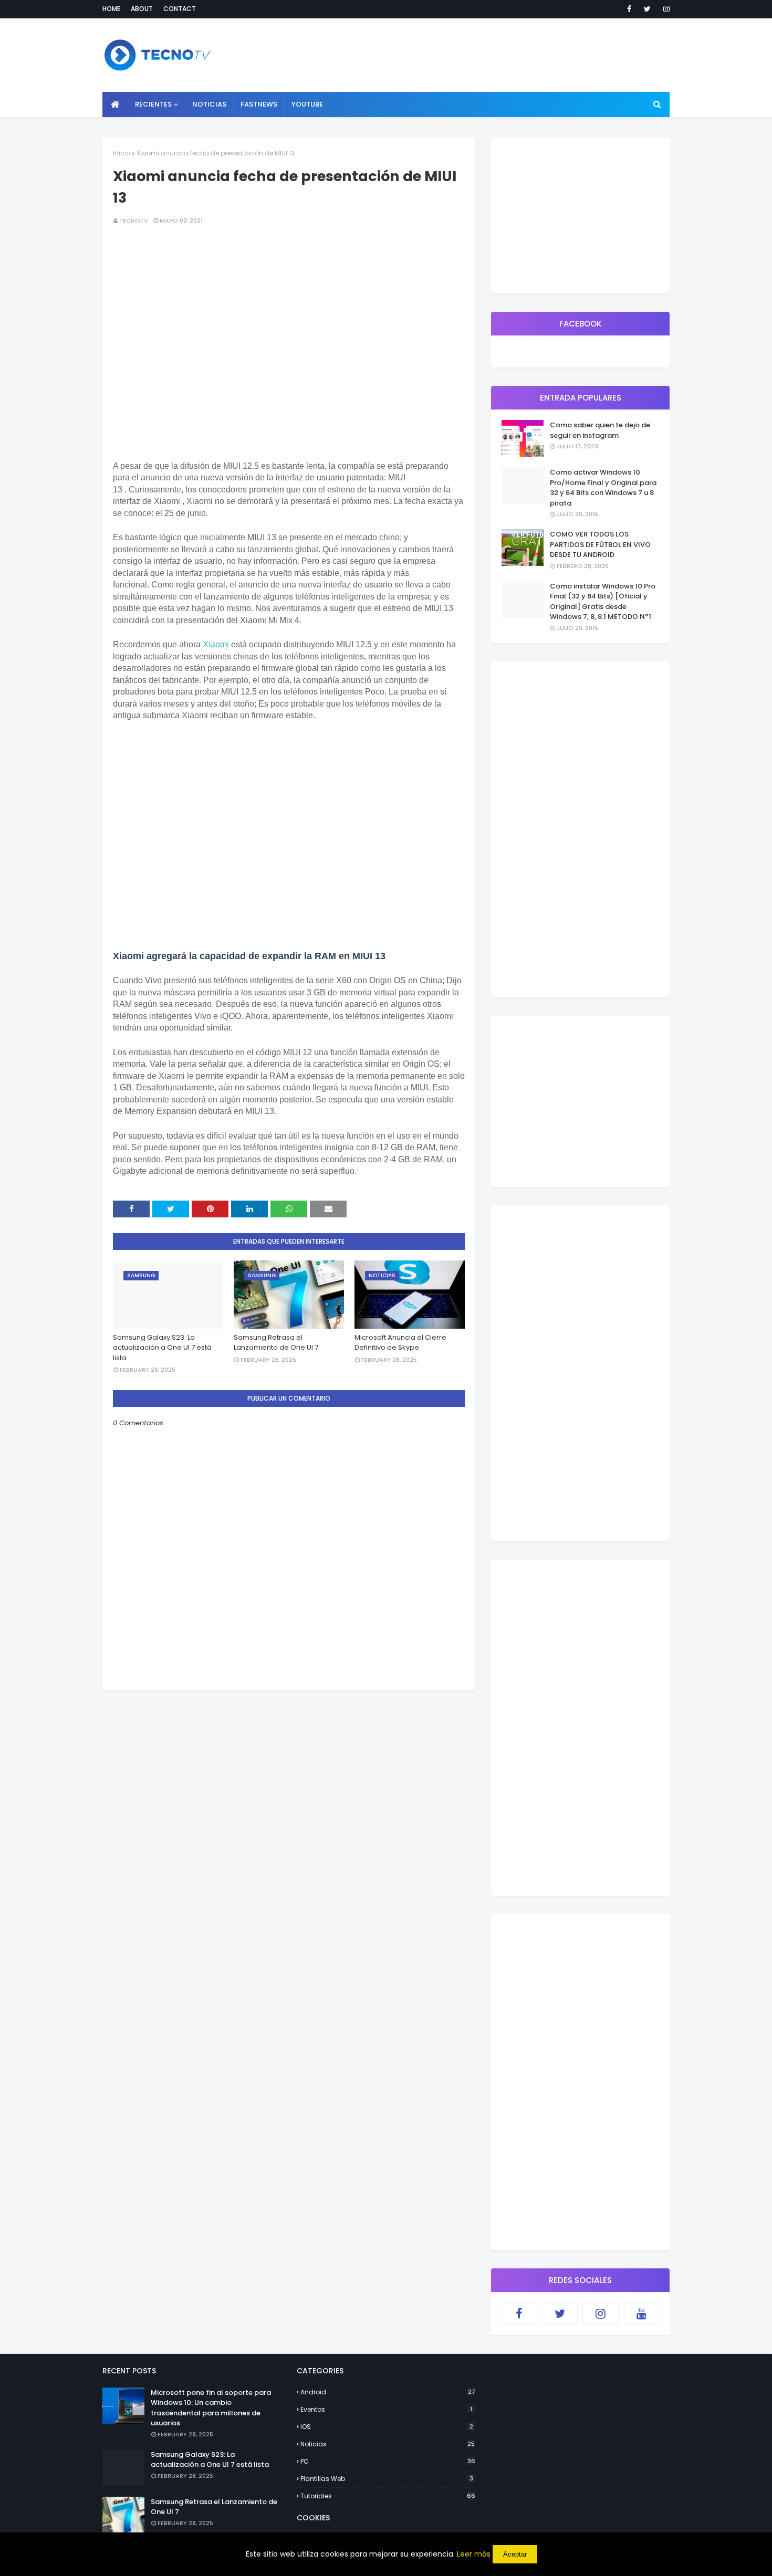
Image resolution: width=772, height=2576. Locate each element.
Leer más (474, 2554)
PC (388, 2461)
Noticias (388, 2444)
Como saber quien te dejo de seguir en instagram (600, 430)
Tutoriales (388, 2496)
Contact (180, 9)
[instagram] (665, 9)
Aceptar (515, 2554)
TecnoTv (134, 220)
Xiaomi (216, 644)
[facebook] (629, 9)
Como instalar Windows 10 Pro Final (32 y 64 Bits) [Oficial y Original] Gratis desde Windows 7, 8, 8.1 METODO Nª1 (603, 602)
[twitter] (647, 9)
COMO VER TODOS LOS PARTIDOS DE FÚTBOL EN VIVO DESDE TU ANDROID (600, 544)
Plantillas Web (387, 2479)
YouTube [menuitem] (307, 104)
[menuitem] (115, 104)
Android (388, 2392)
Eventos (386, 2409)
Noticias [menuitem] (209, 104)
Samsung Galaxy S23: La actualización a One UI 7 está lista (162, 1348)
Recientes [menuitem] (153, 104)
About (142, 9)
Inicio (122, 153)
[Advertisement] (289, 1764)
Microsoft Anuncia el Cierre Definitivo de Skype (400, 1343)
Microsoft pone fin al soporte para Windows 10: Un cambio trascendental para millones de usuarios (211, 2408)
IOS (387, 2427)
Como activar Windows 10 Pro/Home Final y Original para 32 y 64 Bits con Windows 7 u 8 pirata (603, 488)
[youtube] (642, 2314)
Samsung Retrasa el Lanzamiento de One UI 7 (276, 1343)
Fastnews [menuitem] (259, 104)
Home (111, 9)
